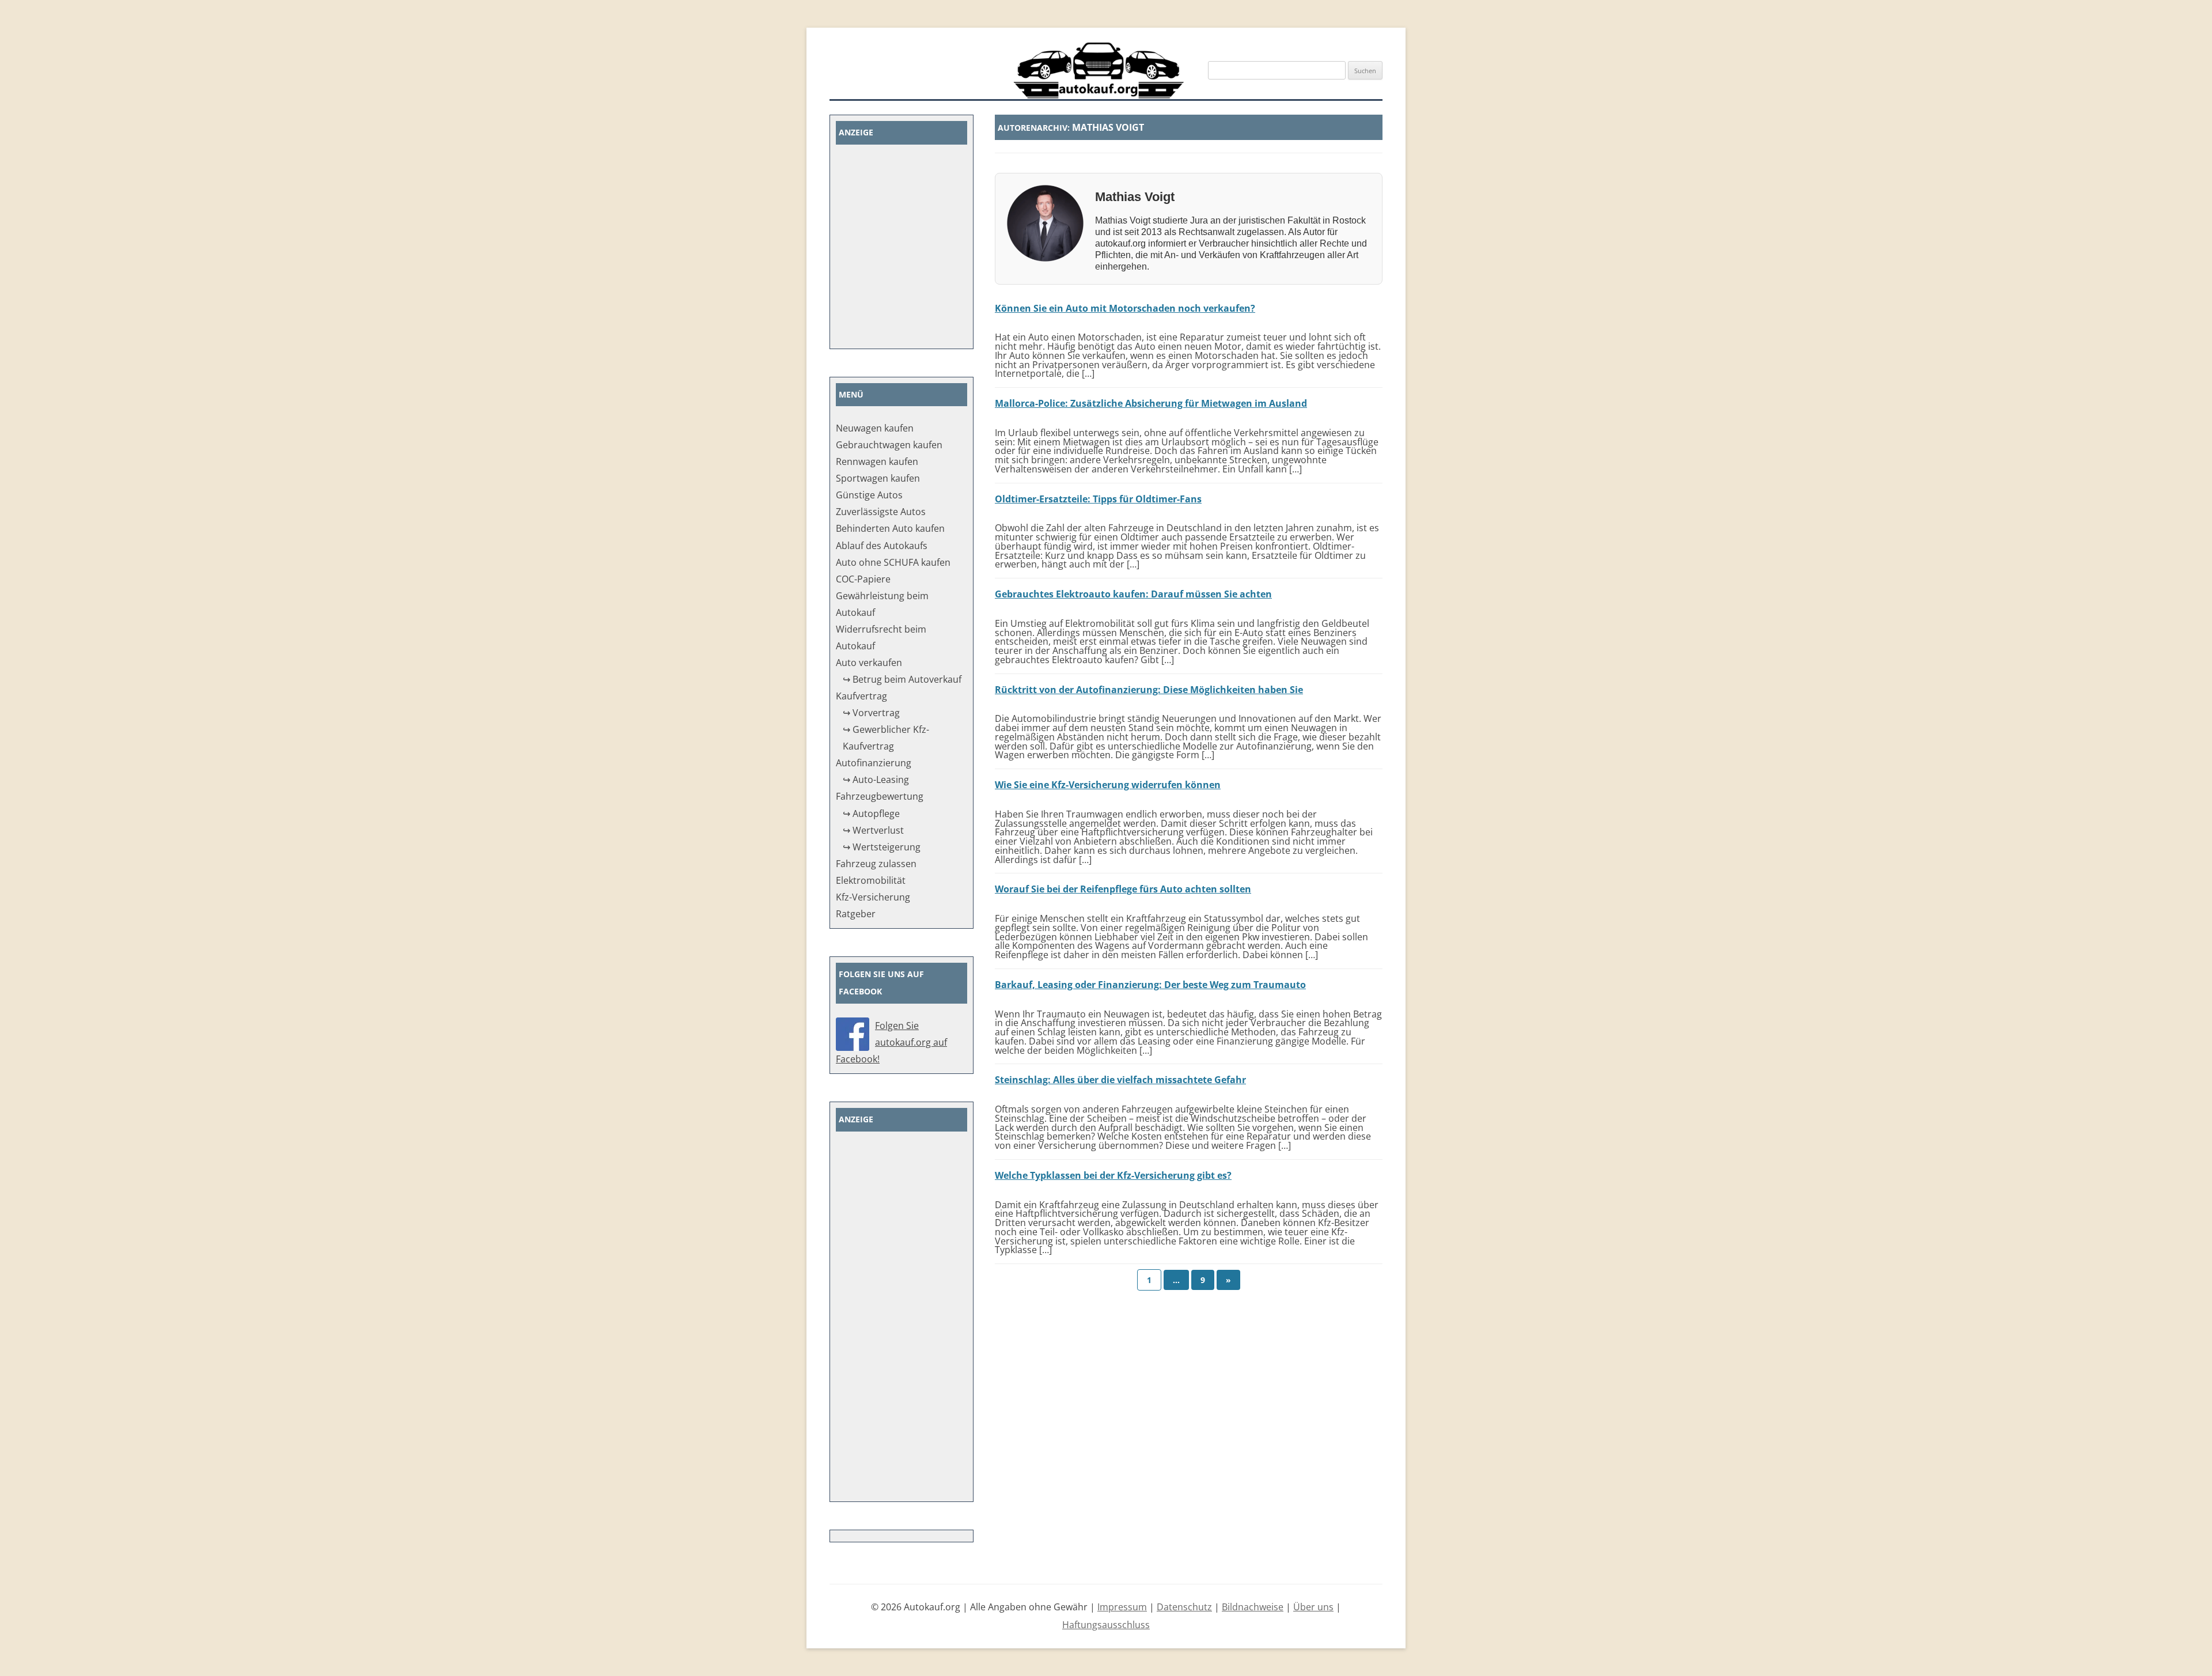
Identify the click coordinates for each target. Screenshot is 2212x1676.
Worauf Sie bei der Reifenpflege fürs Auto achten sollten (1123, 889)
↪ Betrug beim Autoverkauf (902, 679)
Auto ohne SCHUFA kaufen (893, 562)
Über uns (1313, 1607)
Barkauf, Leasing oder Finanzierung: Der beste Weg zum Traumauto (1150, 985)
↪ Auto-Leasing (876, 780)
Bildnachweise (1253, 1607)
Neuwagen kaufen (875, 428)
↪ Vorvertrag (871, 713)
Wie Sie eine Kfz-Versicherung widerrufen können (1108, 785)
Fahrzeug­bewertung (880, 796)
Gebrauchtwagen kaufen (889, 445)
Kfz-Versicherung (873, 897)
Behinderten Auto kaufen (890, 528)
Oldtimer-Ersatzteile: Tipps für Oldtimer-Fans (1098, 499)
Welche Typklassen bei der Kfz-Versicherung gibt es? (1113, 1175)
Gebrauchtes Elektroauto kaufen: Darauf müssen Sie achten (1133, 594)
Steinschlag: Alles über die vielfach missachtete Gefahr (1120, 1080)
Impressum (1122, 1607)
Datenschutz (1184, 1607)
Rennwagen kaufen (877, 461)
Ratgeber (856, 914)
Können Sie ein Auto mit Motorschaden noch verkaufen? (1125, 308)
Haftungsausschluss (1106, 1625)
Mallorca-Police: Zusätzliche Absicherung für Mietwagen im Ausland (1151, 403)
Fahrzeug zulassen (876, 864)
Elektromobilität (871, 880)
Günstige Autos (869, 495)
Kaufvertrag (861, 696)
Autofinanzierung (874, 763)
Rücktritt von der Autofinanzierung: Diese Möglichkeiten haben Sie (1149, 690)
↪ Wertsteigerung (882, 847)
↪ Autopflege (871, 814)
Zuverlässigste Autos (881, 512)
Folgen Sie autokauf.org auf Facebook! (891, 1042)
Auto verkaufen (869, 663)
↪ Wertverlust (873, 830)
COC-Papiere (863, 579)
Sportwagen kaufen (878, 478)
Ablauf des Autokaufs (882, 546)
